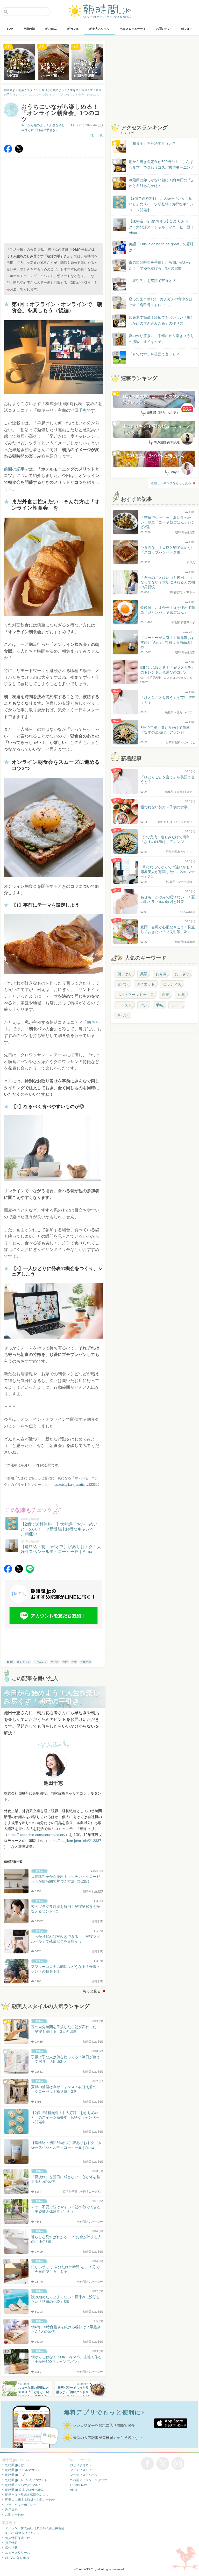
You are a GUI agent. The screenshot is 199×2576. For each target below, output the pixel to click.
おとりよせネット (82, 2465)
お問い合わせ (15, 2515)
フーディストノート (84, 2470)
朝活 (65, 1662)
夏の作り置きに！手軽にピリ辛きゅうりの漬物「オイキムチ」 (161, 339)
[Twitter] (19, 151)
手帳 (159, 1005)
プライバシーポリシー (21, 2505)
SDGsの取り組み (17, 2558)
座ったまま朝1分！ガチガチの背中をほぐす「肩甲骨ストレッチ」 (161, 302)
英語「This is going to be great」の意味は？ (161, 247)
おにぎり (182, 974)
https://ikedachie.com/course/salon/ (36, 1835)
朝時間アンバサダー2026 (23, 2485)
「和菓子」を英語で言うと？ (152, 143)
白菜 (166, 995)
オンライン (24, 1662)
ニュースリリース (18, 2553)
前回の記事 (14, 469)
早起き (55, 1662)
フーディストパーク (84, 2475)
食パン (123, 984)
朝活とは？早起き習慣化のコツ (27, 2495)
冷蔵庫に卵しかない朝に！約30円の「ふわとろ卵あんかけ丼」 (162, 183)
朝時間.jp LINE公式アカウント (26, 2480)
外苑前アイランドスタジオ (89, 2480)
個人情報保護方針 (18, 2538)
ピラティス (172, 984)
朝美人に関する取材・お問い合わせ (30, 2500)
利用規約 (11, 2510)
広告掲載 (11, 2548)
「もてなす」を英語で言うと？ (154, 354)
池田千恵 (97, 135)
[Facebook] (8, 151)
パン (144, 1005)
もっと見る (92, 1991)
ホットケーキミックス (136, 995)
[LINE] (30, 1571)
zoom (10, 1662)
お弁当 (161, 974)
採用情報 (11, 2543)
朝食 (74, 1662)
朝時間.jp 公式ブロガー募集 (24, 2490)
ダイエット (146, 984)
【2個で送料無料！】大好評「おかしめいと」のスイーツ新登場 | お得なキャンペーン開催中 (161, 204)
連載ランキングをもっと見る (171, 483)
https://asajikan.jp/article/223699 (75, 1485)
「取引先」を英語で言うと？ (152, 281)
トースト (125, 1005)
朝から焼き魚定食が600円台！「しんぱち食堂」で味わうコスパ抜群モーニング (161, 165)
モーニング (40, 1662)
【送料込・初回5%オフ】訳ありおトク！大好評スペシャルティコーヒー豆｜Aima (161, 227)
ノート (177, 1005)
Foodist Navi (79, 2485)
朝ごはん (125, 974)
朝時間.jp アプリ (17, 2475)
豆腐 (181, 995)
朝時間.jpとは (15, 2465)
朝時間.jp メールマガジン (23, 2470)
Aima (74, 2490)
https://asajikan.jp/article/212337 (75, 1841)
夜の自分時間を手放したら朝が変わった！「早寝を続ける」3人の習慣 (160, 265)
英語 (144, 974)
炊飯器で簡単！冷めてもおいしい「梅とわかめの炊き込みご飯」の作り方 (157, 321)
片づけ (123, 1016)
